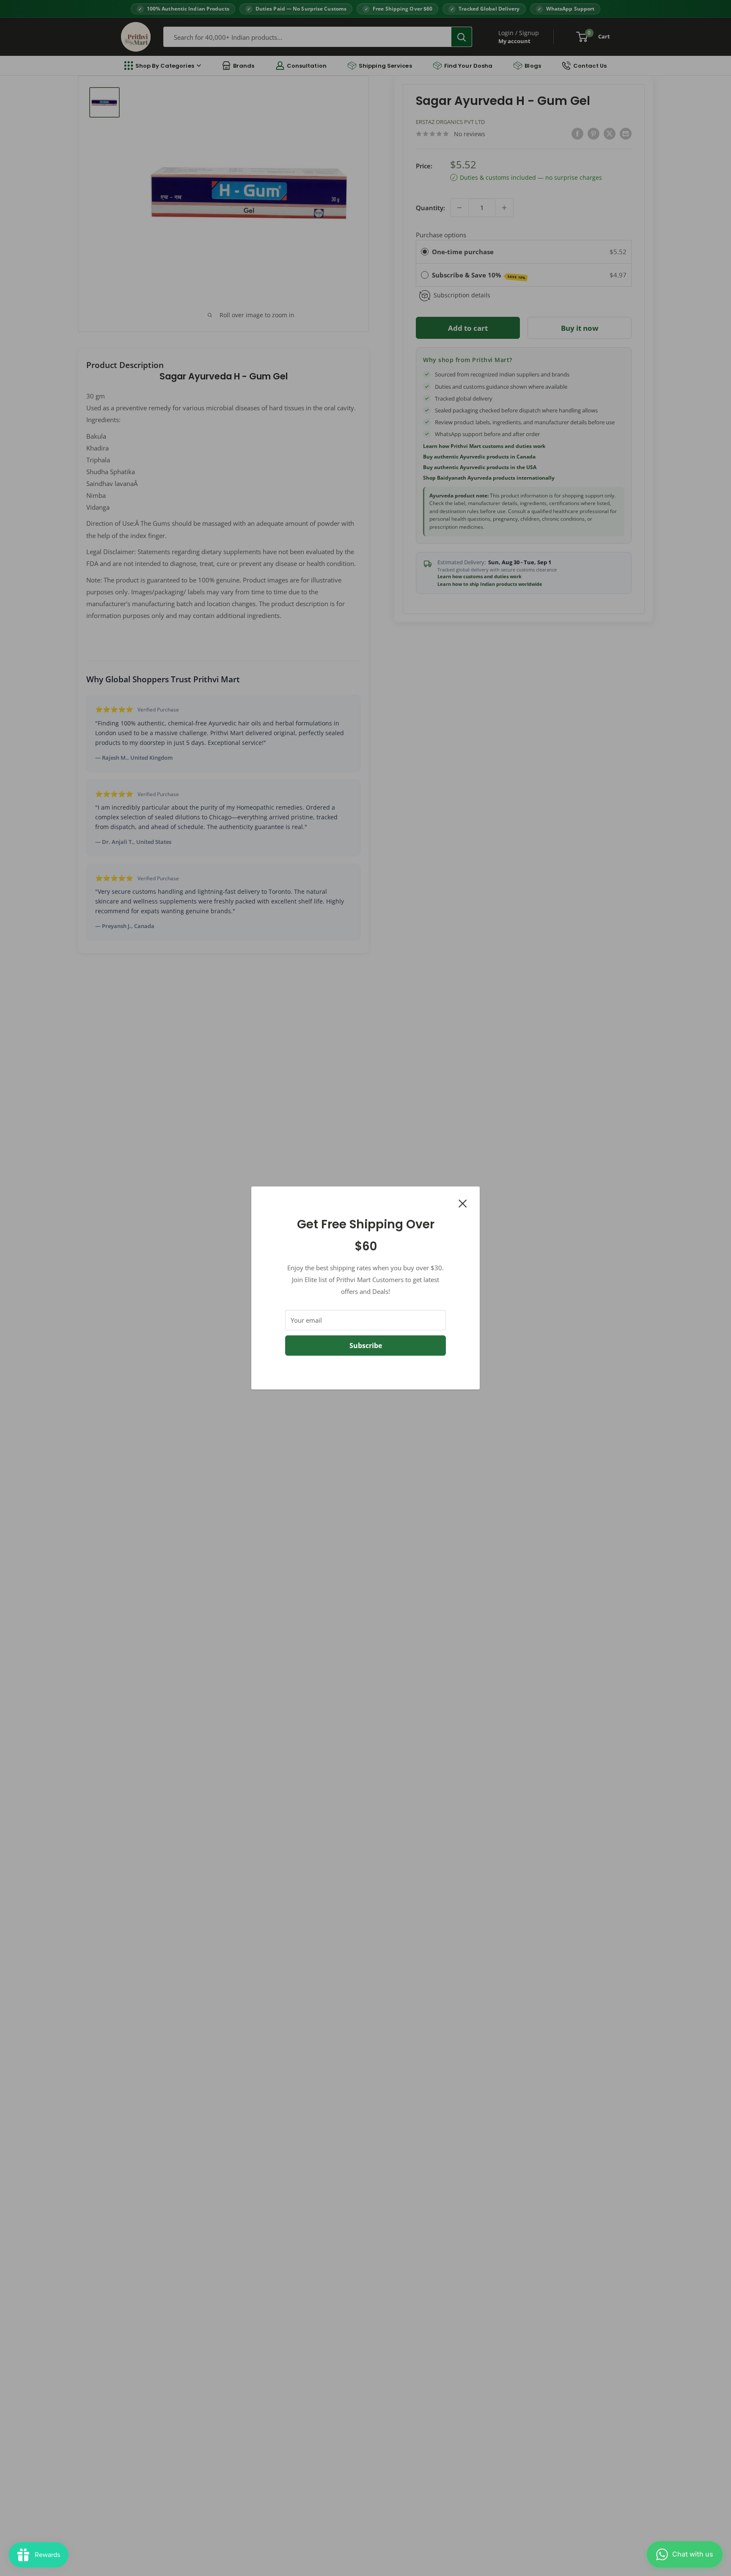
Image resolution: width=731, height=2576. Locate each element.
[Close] (463, 1203)
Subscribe (366, 1346)
